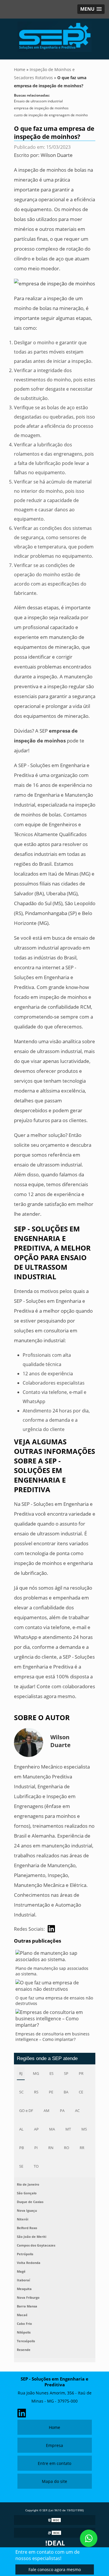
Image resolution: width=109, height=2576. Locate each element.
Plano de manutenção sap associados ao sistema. (52, 1971)
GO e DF (26, 2111)
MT (68, 2129)
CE (81, 2092)
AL (21, 2129)
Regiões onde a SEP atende (47, 2058)
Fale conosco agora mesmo (55, 2569)
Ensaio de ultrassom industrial (38, 101)
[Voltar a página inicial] (55, 36)
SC (21, 2092)
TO (36, 2166)
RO (67, 2148)
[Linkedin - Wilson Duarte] (51, 1929)
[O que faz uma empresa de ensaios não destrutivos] (55, 1987)
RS (36, 2092)
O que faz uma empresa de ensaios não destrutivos (54, 2001)
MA (52, 2129)
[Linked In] (22, 2412)
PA (62, 2111)
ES (51, 2073)
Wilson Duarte (57, 155)
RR (82, 2148)
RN (51, 2148)
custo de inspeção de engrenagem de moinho (51, 115)
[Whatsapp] (89, 2538)
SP (66, 2073)
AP (36, 2129)
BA (66, 2092)
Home (54, 2427)
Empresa (54, 2445)
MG (36, 2073)
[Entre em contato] (54, 283)
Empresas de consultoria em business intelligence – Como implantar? (52, 2037)
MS (84, 2129)
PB (22, 2148)
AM (47, 2111)
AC (77, 2111)
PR (81, 2073)
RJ (21, 2073)
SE (21, 2166)
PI (36, 2148)
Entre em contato (54, 2463)
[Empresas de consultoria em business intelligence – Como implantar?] (55, 2020)
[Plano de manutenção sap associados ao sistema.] (55, 1958)
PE (51, 2092)
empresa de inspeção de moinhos (41, 108)
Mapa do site (54, 2481)
